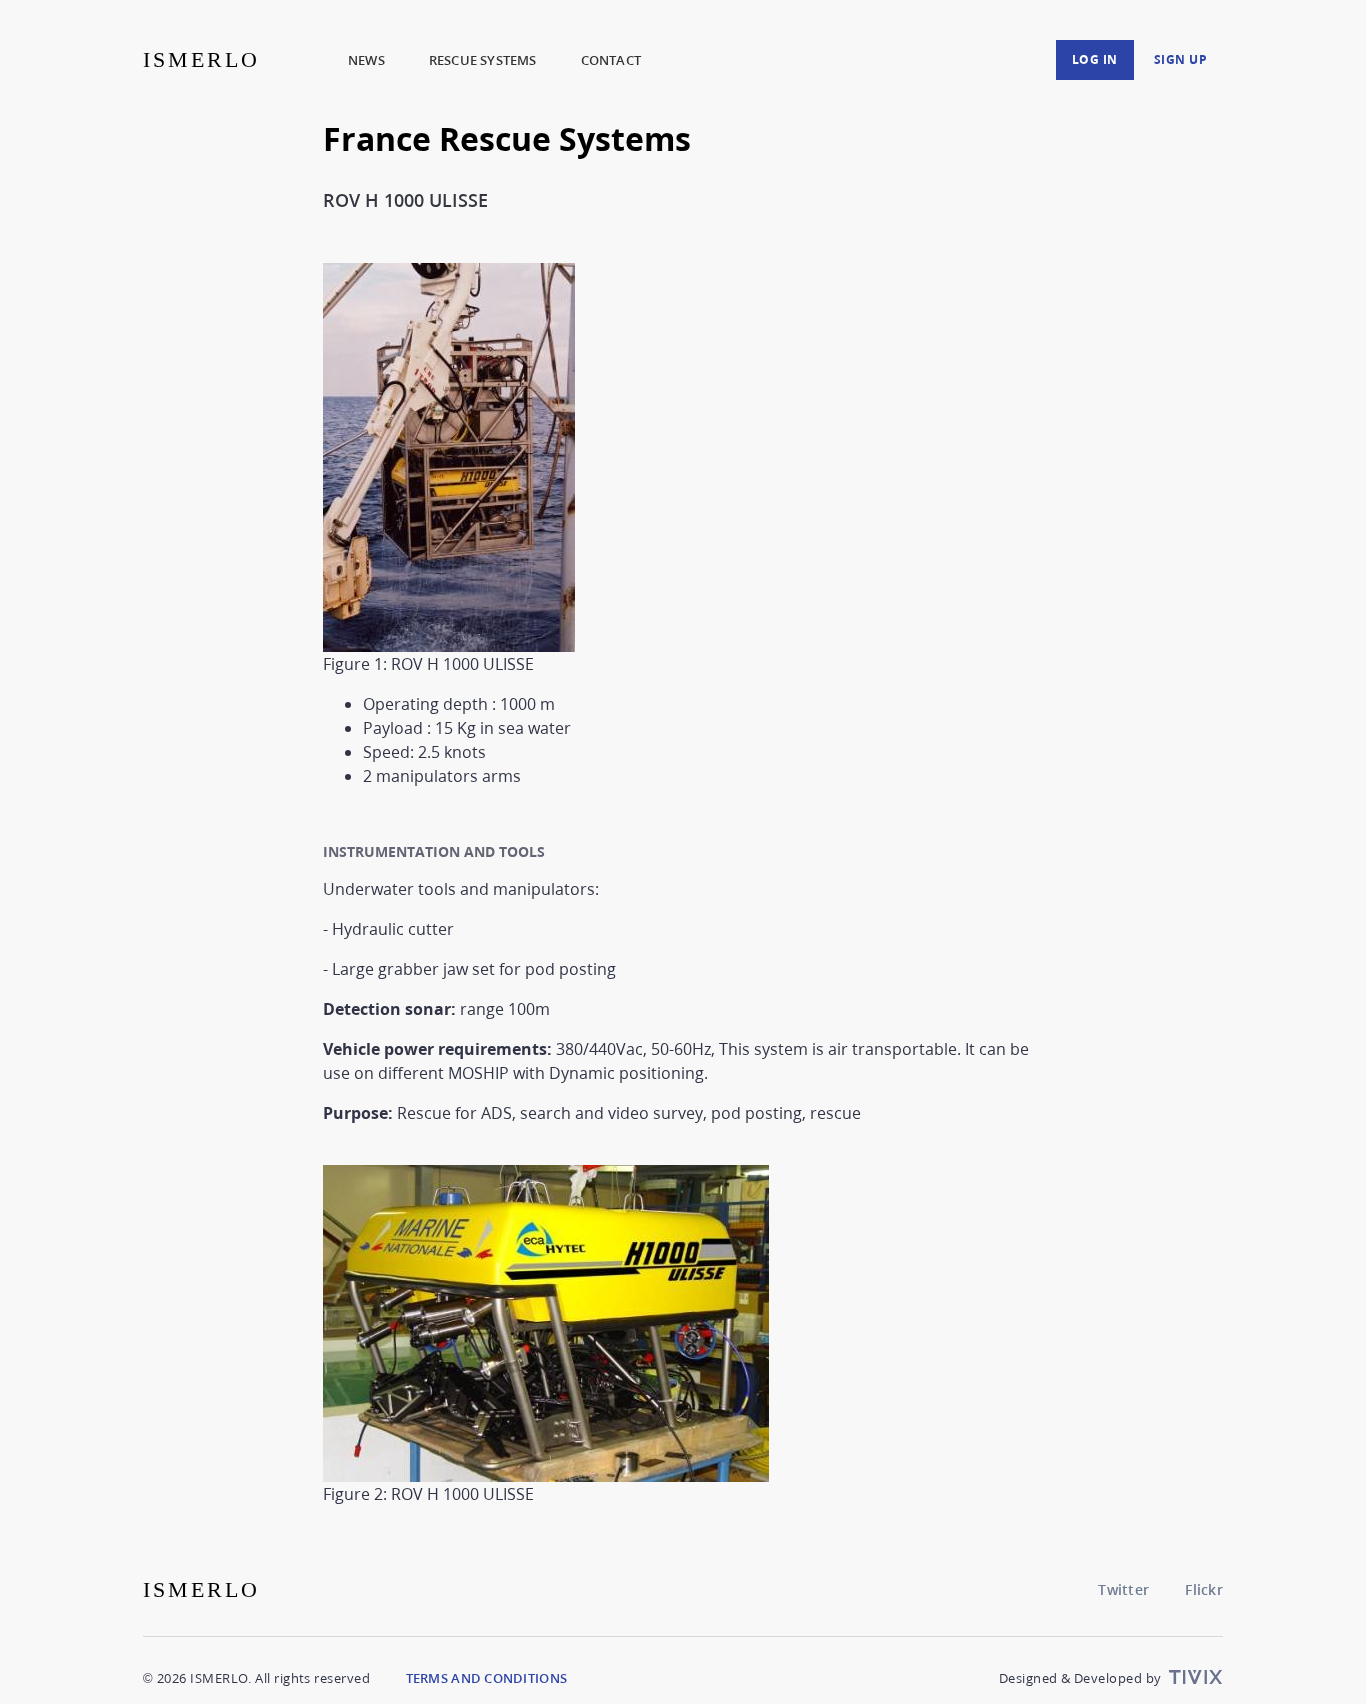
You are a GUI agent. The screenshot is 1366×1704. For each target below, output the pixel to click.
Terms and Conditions (487, 1678)
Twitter (1123, 1589)
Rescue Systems (483, 60)
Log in (1095, 59)
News (366, 60)
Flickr (1204, 1589)
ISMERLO (201, 59)
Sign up (1181, 59)
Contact (611, 60)
